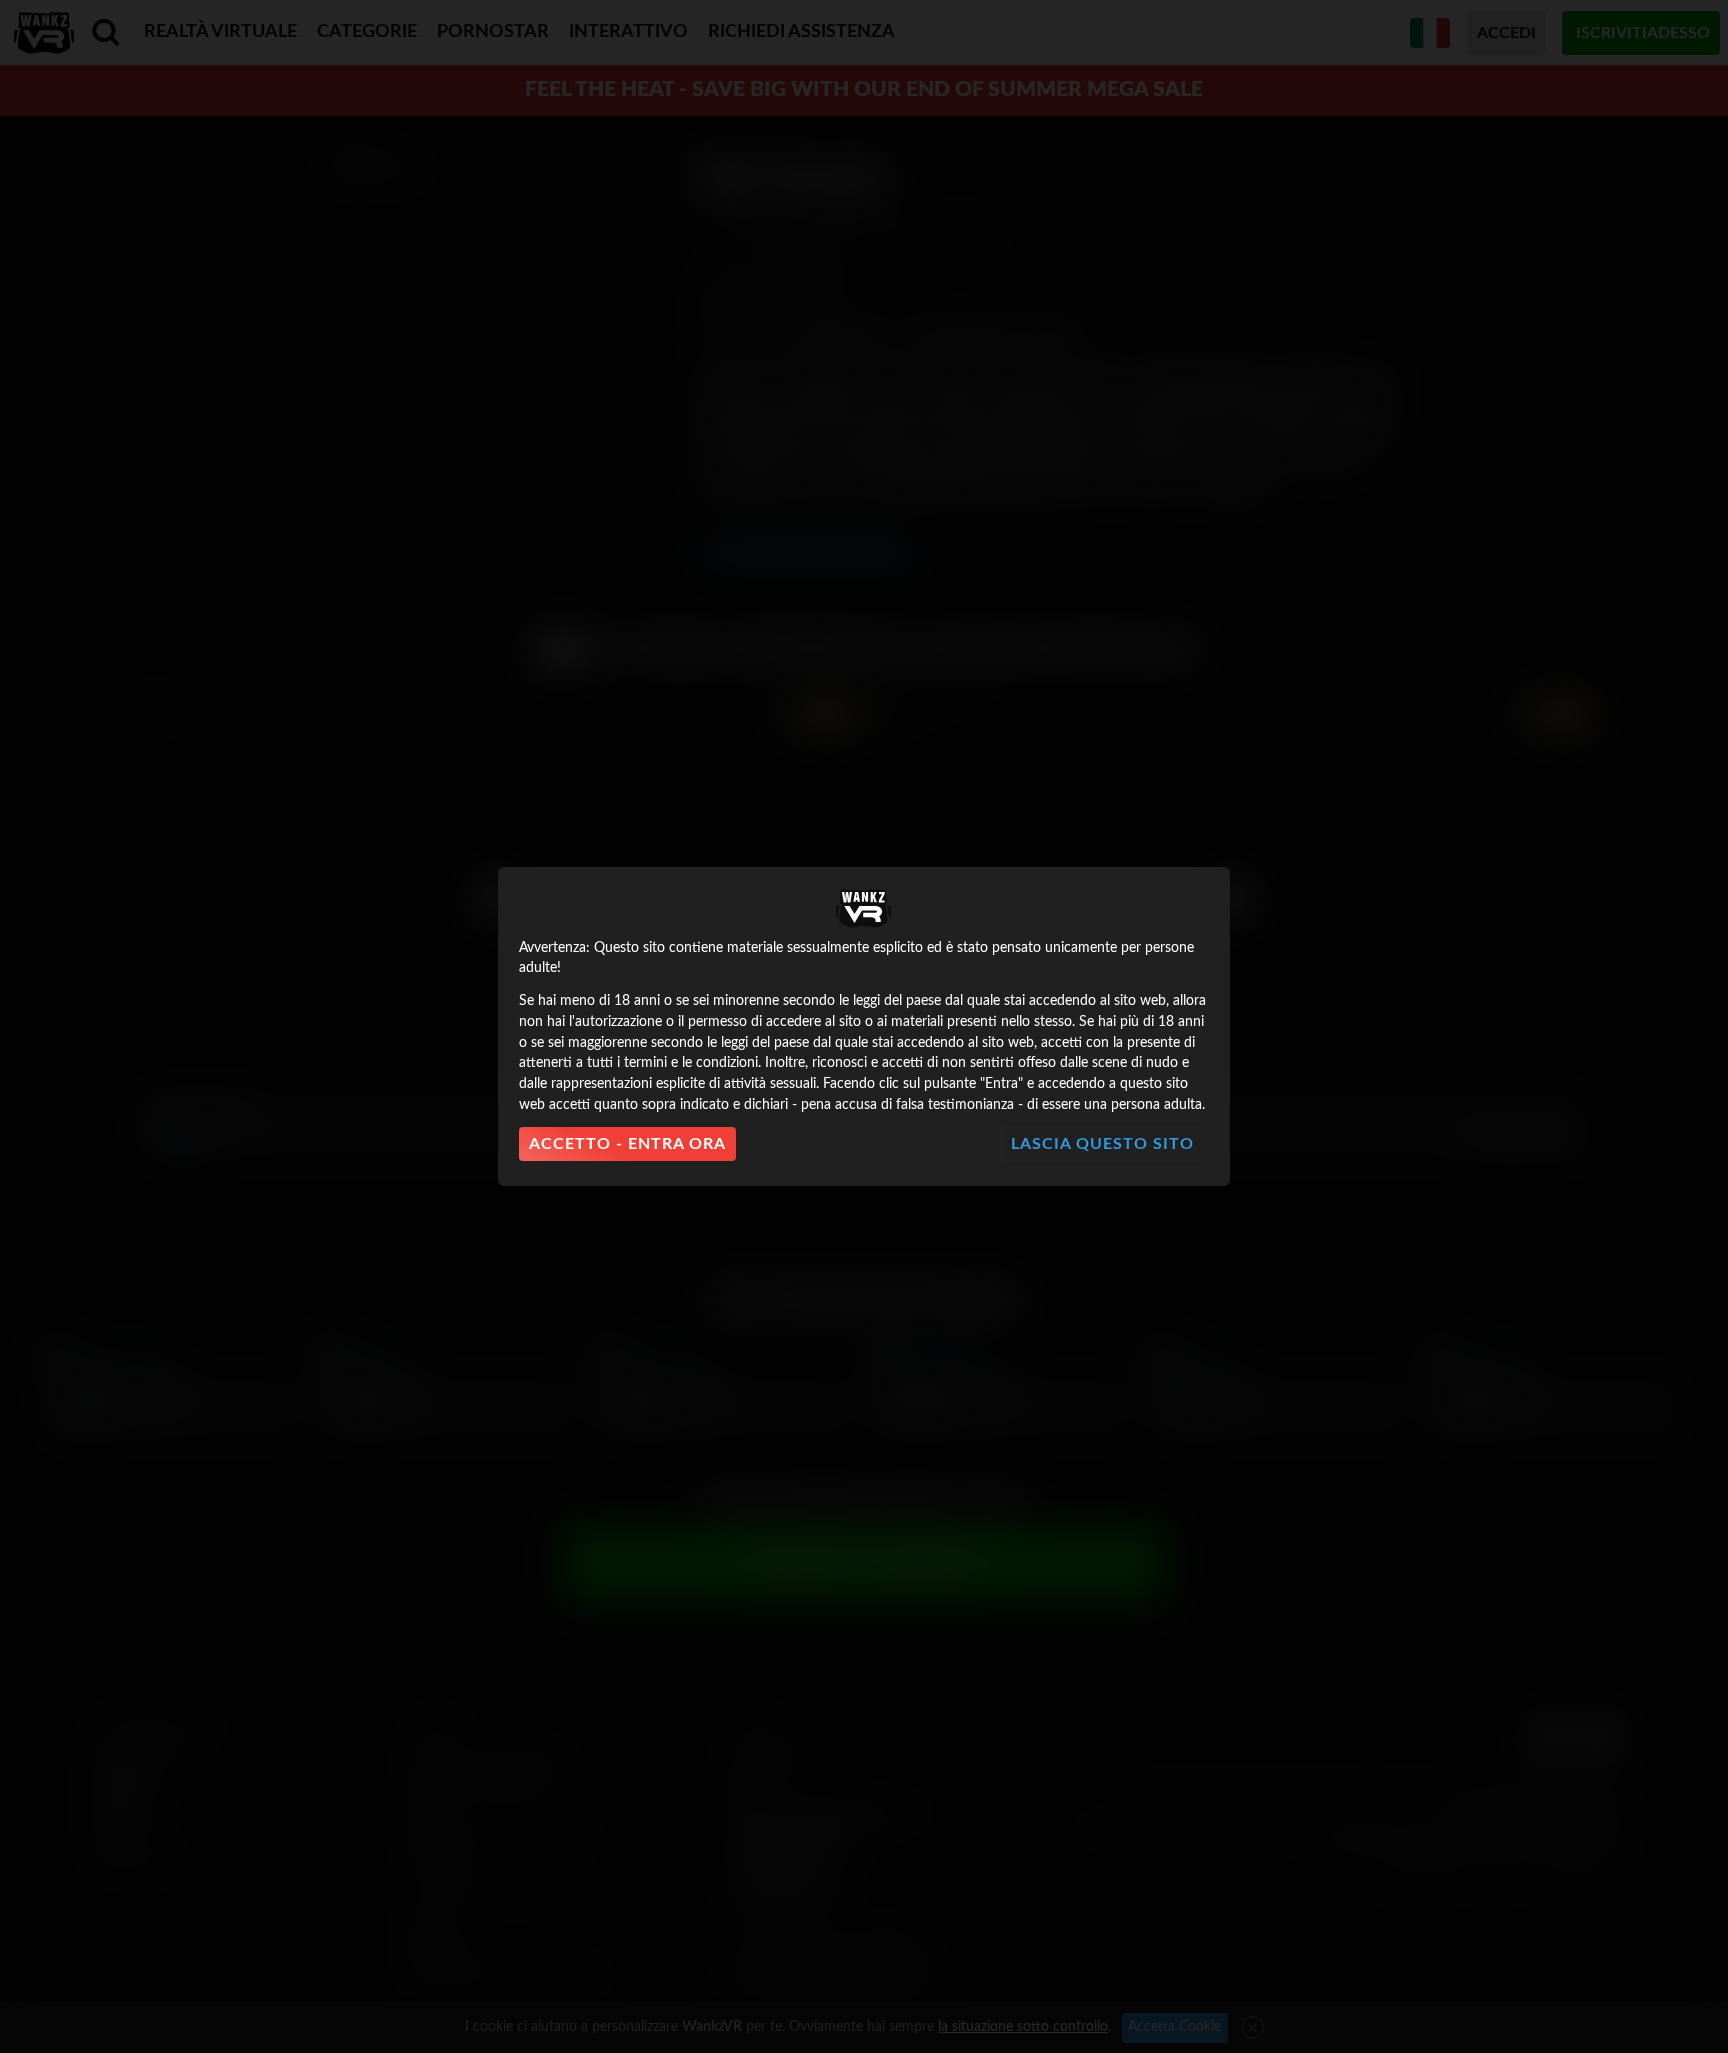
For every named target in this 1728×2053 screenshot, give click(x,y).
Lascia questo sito (1102, 1144)
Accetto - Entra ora (627, 1144)
